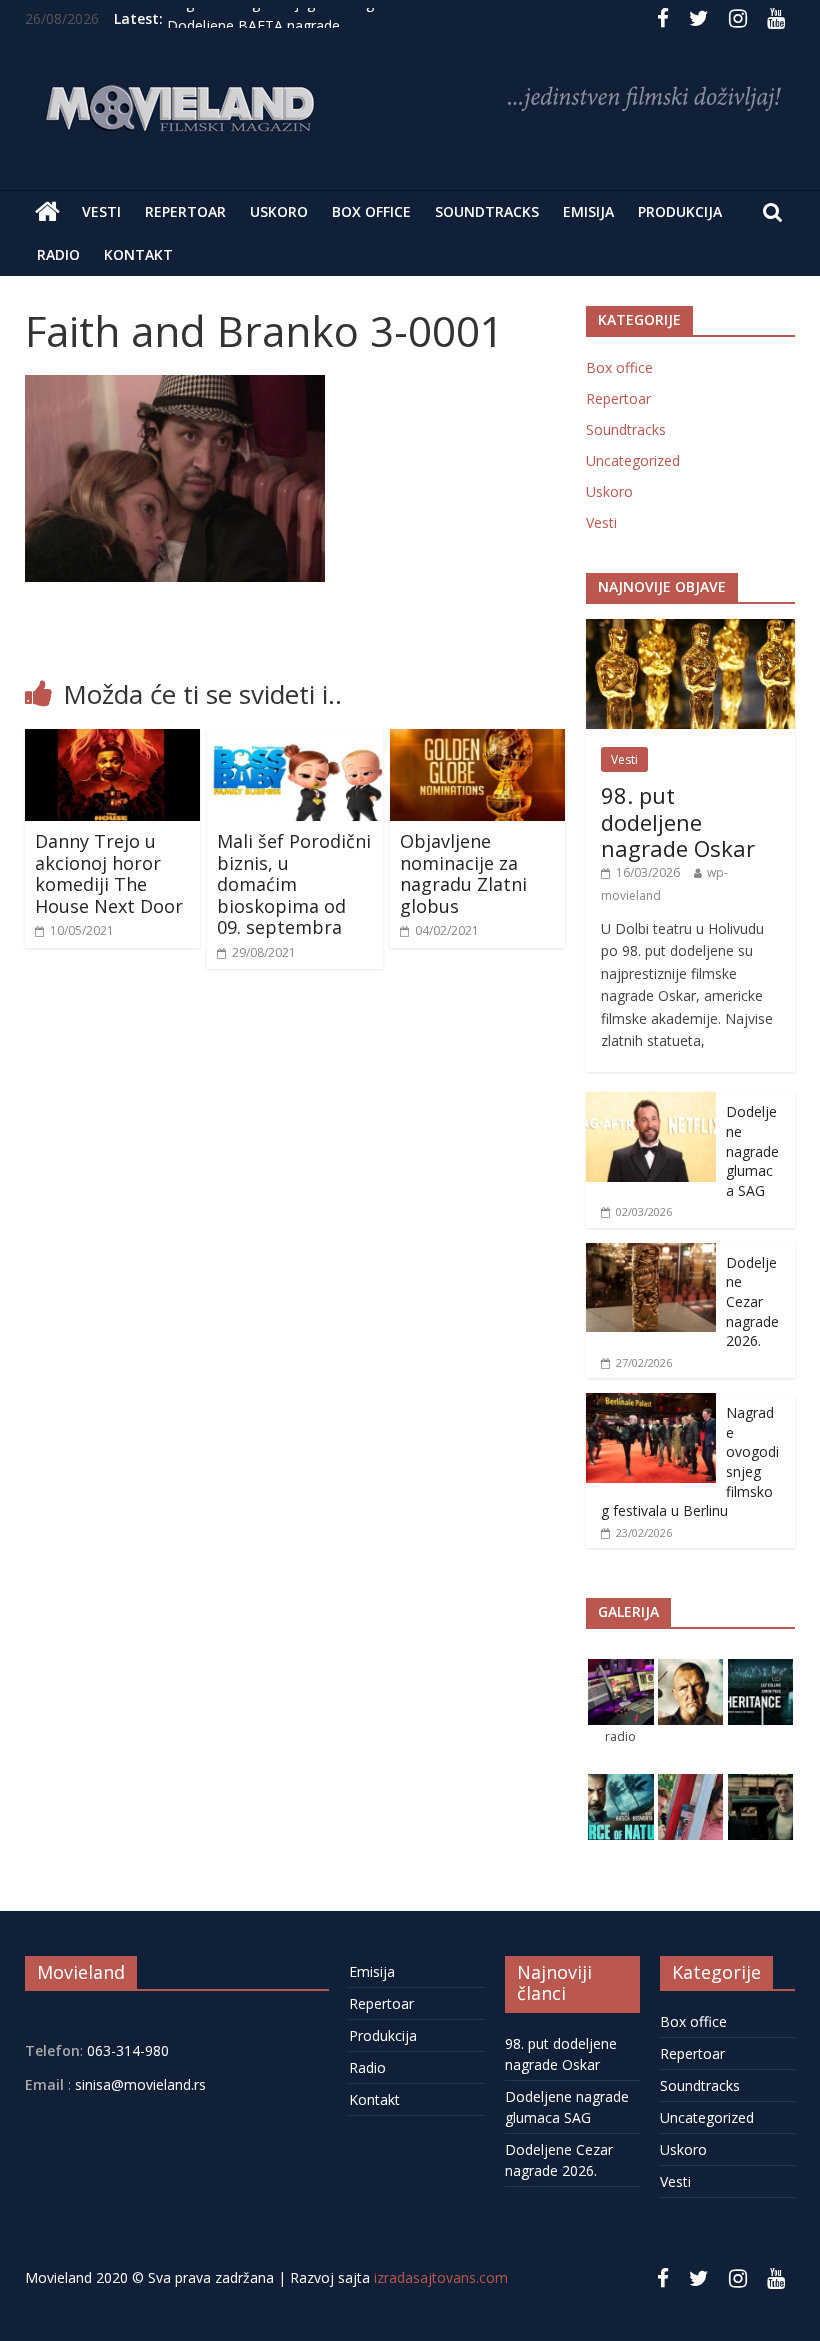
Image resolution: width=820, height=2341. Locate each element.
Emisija (588, 211)
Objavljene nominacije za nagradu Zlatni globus (463, 873)
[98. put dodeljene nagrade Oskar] (691, 629)
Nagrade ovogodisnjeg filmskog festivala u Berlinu (330, 18)
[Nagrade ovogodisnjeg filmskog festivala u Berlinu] (651, 1403)
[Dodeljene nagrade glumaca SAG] (651, 1102)
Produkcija (680, 211)
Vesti (101, 211)
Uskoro (279, 211)
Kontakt (138, 254)
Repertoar (185, 211)
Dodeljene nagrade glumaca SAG (752, 1150)
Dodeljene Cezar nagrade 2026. (752, 1301)
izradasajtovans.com (441, 2277)
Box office (371, 211)
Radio (58, 254)
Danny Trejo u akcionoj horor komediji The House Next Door (109, 873)
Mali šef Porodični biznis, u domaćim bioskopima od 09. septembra (294, 884)
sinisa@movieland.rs (140, 2084)
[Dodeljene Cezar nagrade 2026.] (651, 1253)
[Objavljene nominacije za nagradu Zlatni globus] (478, 741)
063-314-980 (126, 2050)
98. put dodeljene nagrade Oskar (678, 821)
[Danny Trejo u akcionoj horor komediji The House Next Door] (113, 741)
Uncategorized (633, 460)
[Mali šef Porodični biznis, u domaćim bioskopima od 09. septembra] (295, 741)
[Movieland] (47, 212)
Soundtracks (487, 211)
